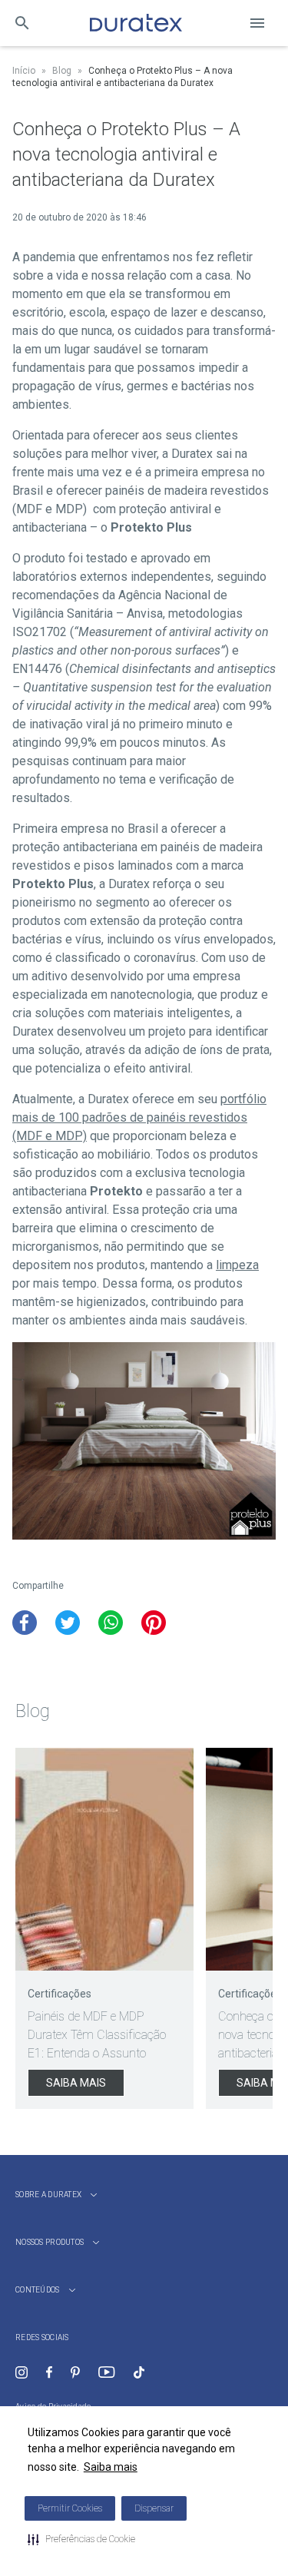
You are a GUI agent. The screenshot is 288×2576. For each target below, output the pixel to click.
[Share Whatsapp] (111, 1623)
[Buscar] (22, 23)
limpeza (237, 1265)
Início (24, 71)
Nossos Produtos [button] (50, 2242)
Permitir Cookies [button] (70, 2508)
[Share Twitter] (68, 1623)
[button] (81, 2539)
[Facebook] (49, 2372)
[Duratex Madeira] (136, 23)
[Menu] (257, 23)
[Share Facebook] (25, 1623)
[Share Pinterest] (154, 1623)
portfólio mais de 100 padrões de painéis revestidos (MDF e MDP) (139, 1117)
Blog (62, 71)
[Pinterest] (75, 2372)
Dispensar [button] (154, 2508)
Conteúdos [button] (38, 2290)
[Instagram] (22, 2372)
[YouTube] (106, 2372)
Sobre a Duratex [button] (48, 2195)
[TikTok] (139, 2372)
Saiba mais (111, 2467)
